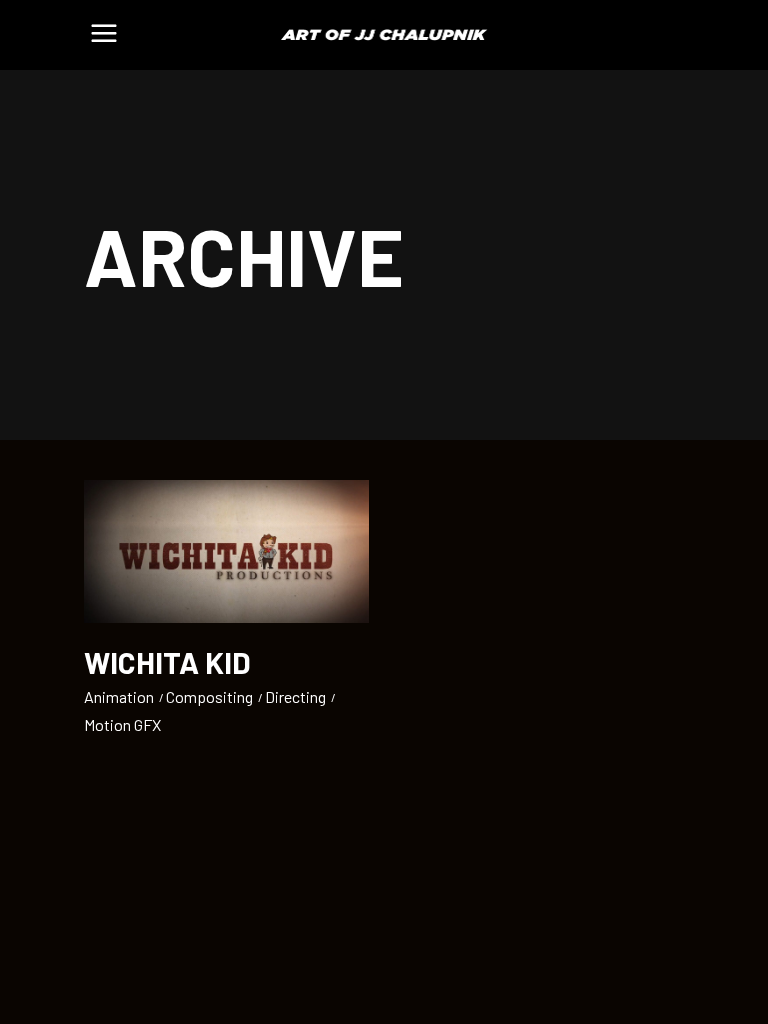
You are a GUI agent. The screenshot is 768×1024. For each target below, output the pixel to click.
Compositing (209, 696)
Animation (119, 696)
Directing (295, 696)
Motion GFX (122, 724)
